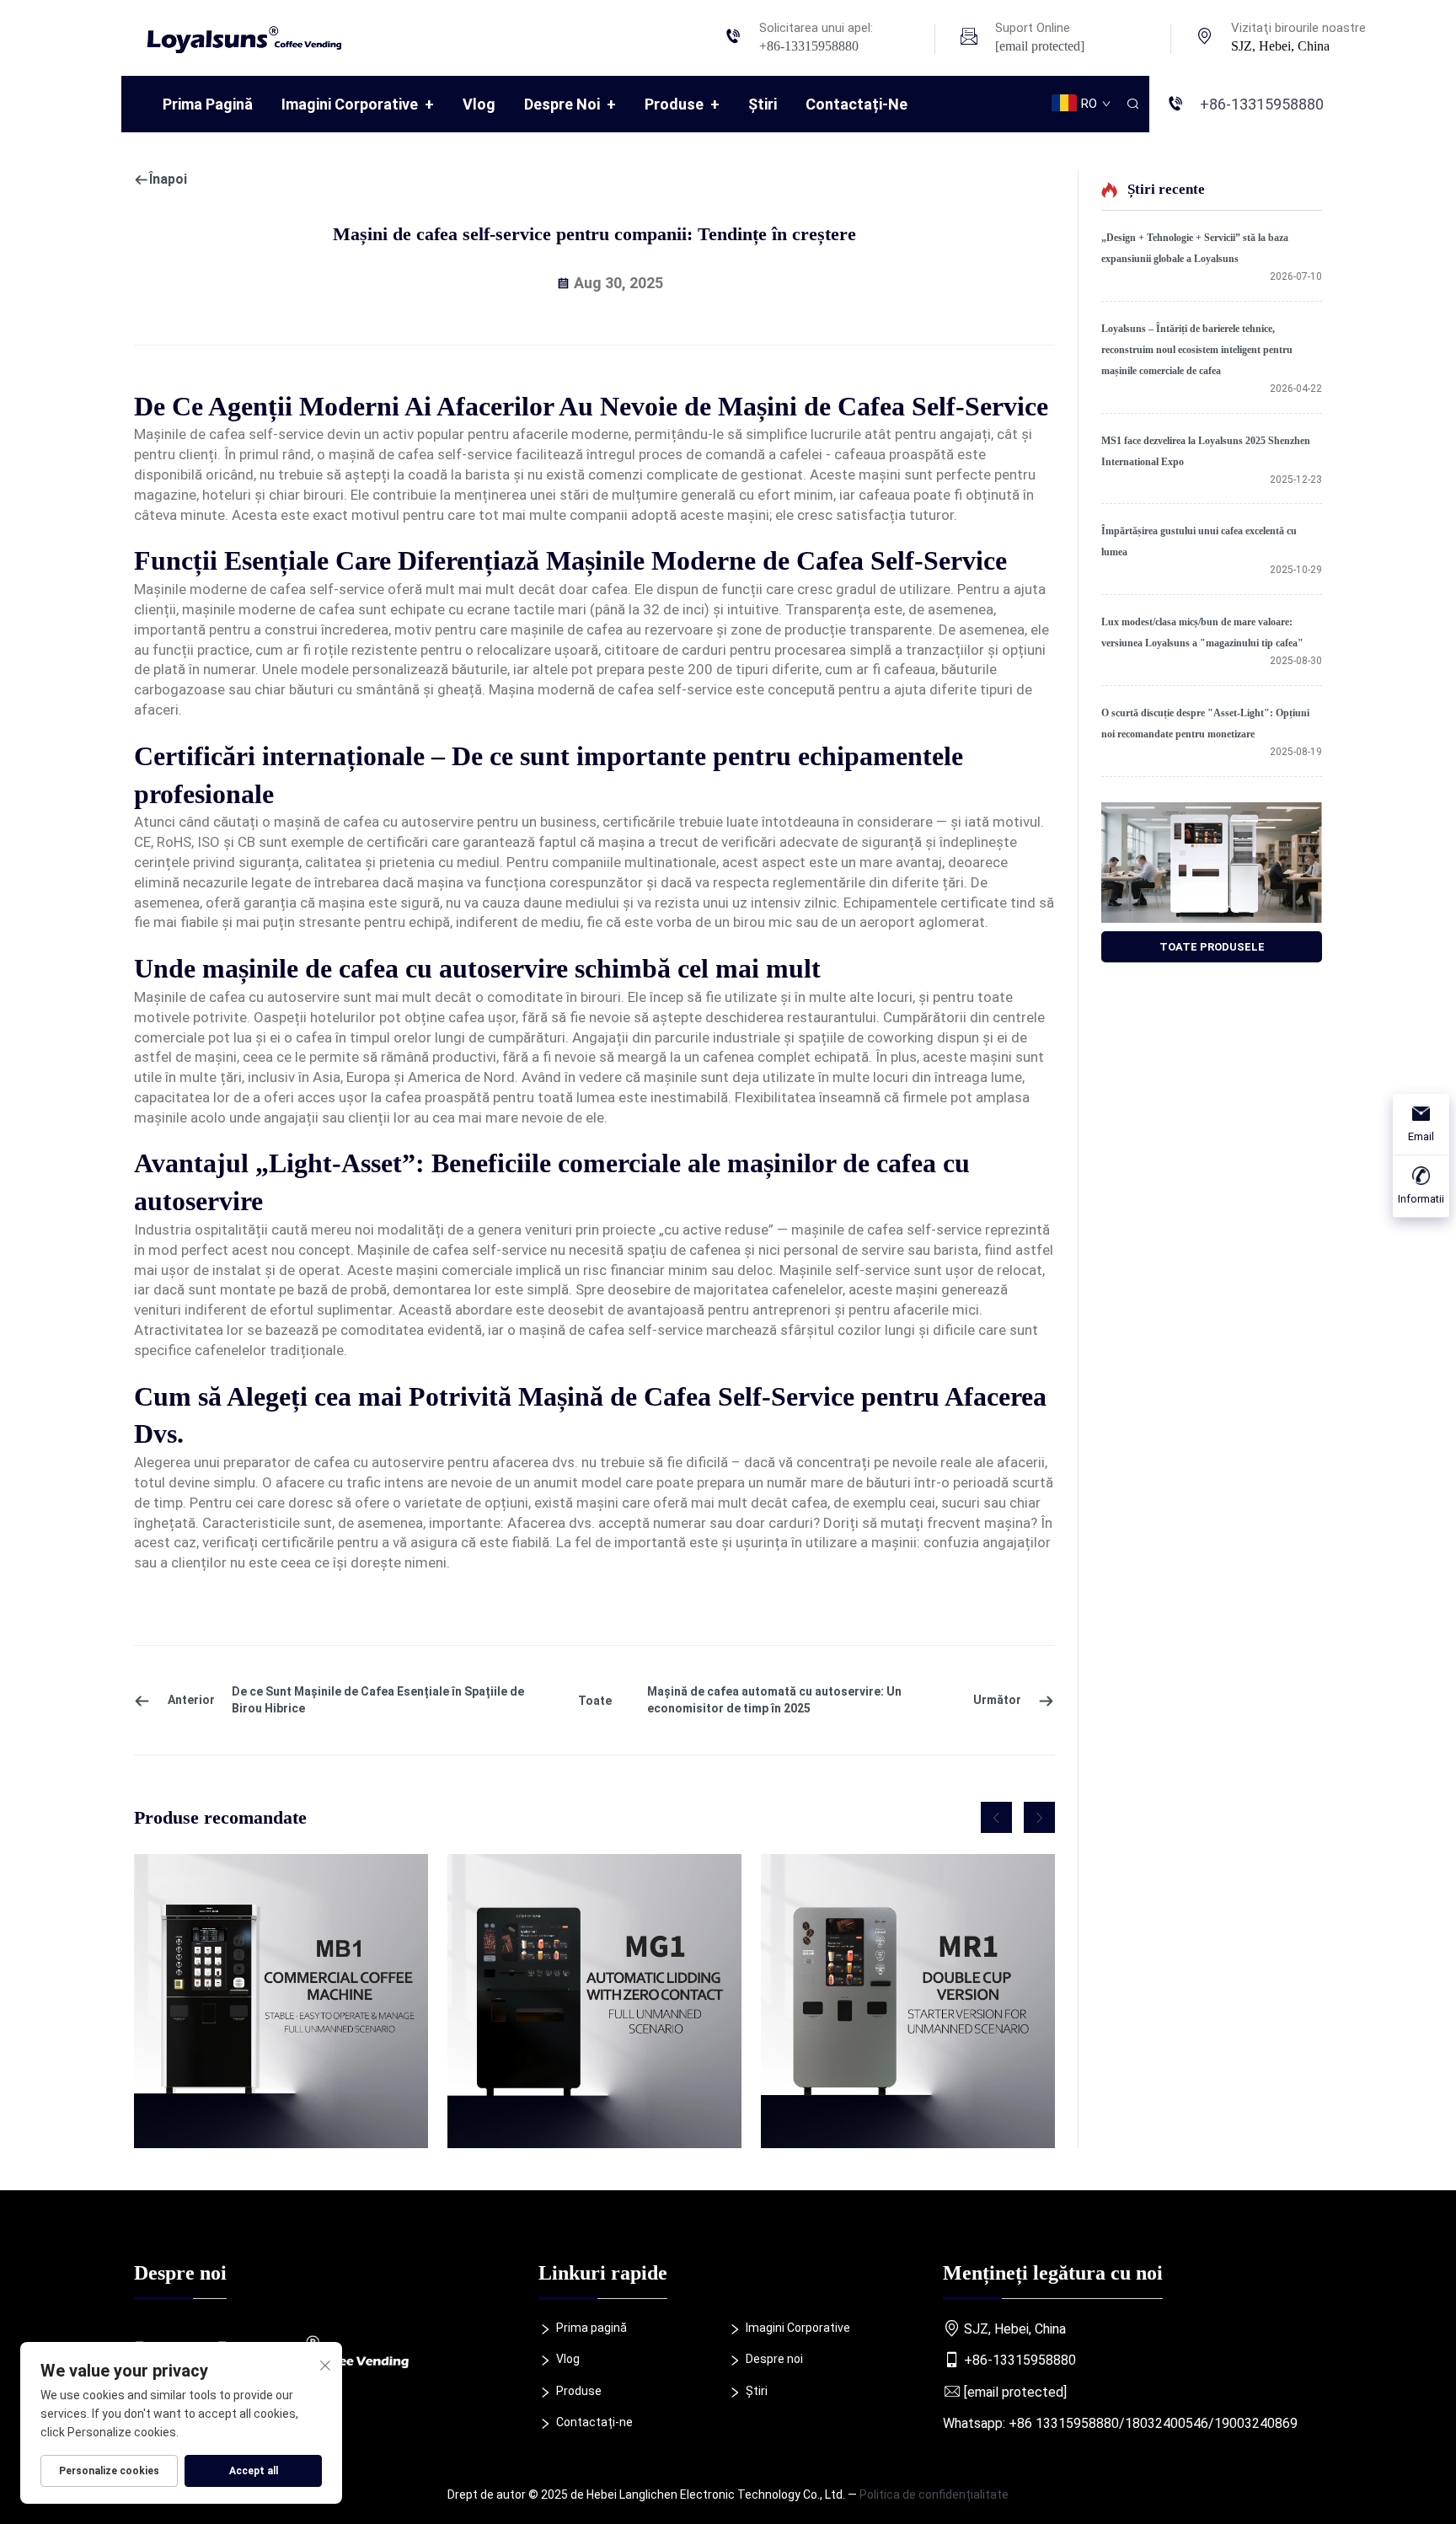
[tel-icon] (733, 38)
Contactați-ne (856, 104)
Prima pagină (208, 104)
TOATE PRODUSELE (1212, 947)
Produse (682, 104)
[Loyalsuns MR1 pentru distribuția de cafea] (908, 2001)
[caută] (1132, 104)
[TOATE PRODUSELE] (1212, 863)
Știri (763, 104)
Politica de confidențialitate (934, 2495)
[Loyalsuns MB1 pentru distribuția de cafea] (281, 2001)
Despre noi (570, 104)
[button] (996, 1817)
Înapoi (168, 179)
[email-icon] (969, 38)
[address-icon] (1205, 38)
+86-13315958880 (809, 46)
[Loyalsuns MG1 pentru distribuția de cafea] (594, 2001)
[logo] (251, 37)
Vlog (479, 104)
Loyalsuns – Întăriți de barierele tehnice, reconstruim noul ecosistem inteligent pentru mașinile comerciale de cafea (1197, 350)
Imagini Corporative (358, 104)
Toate (595, 1701)
